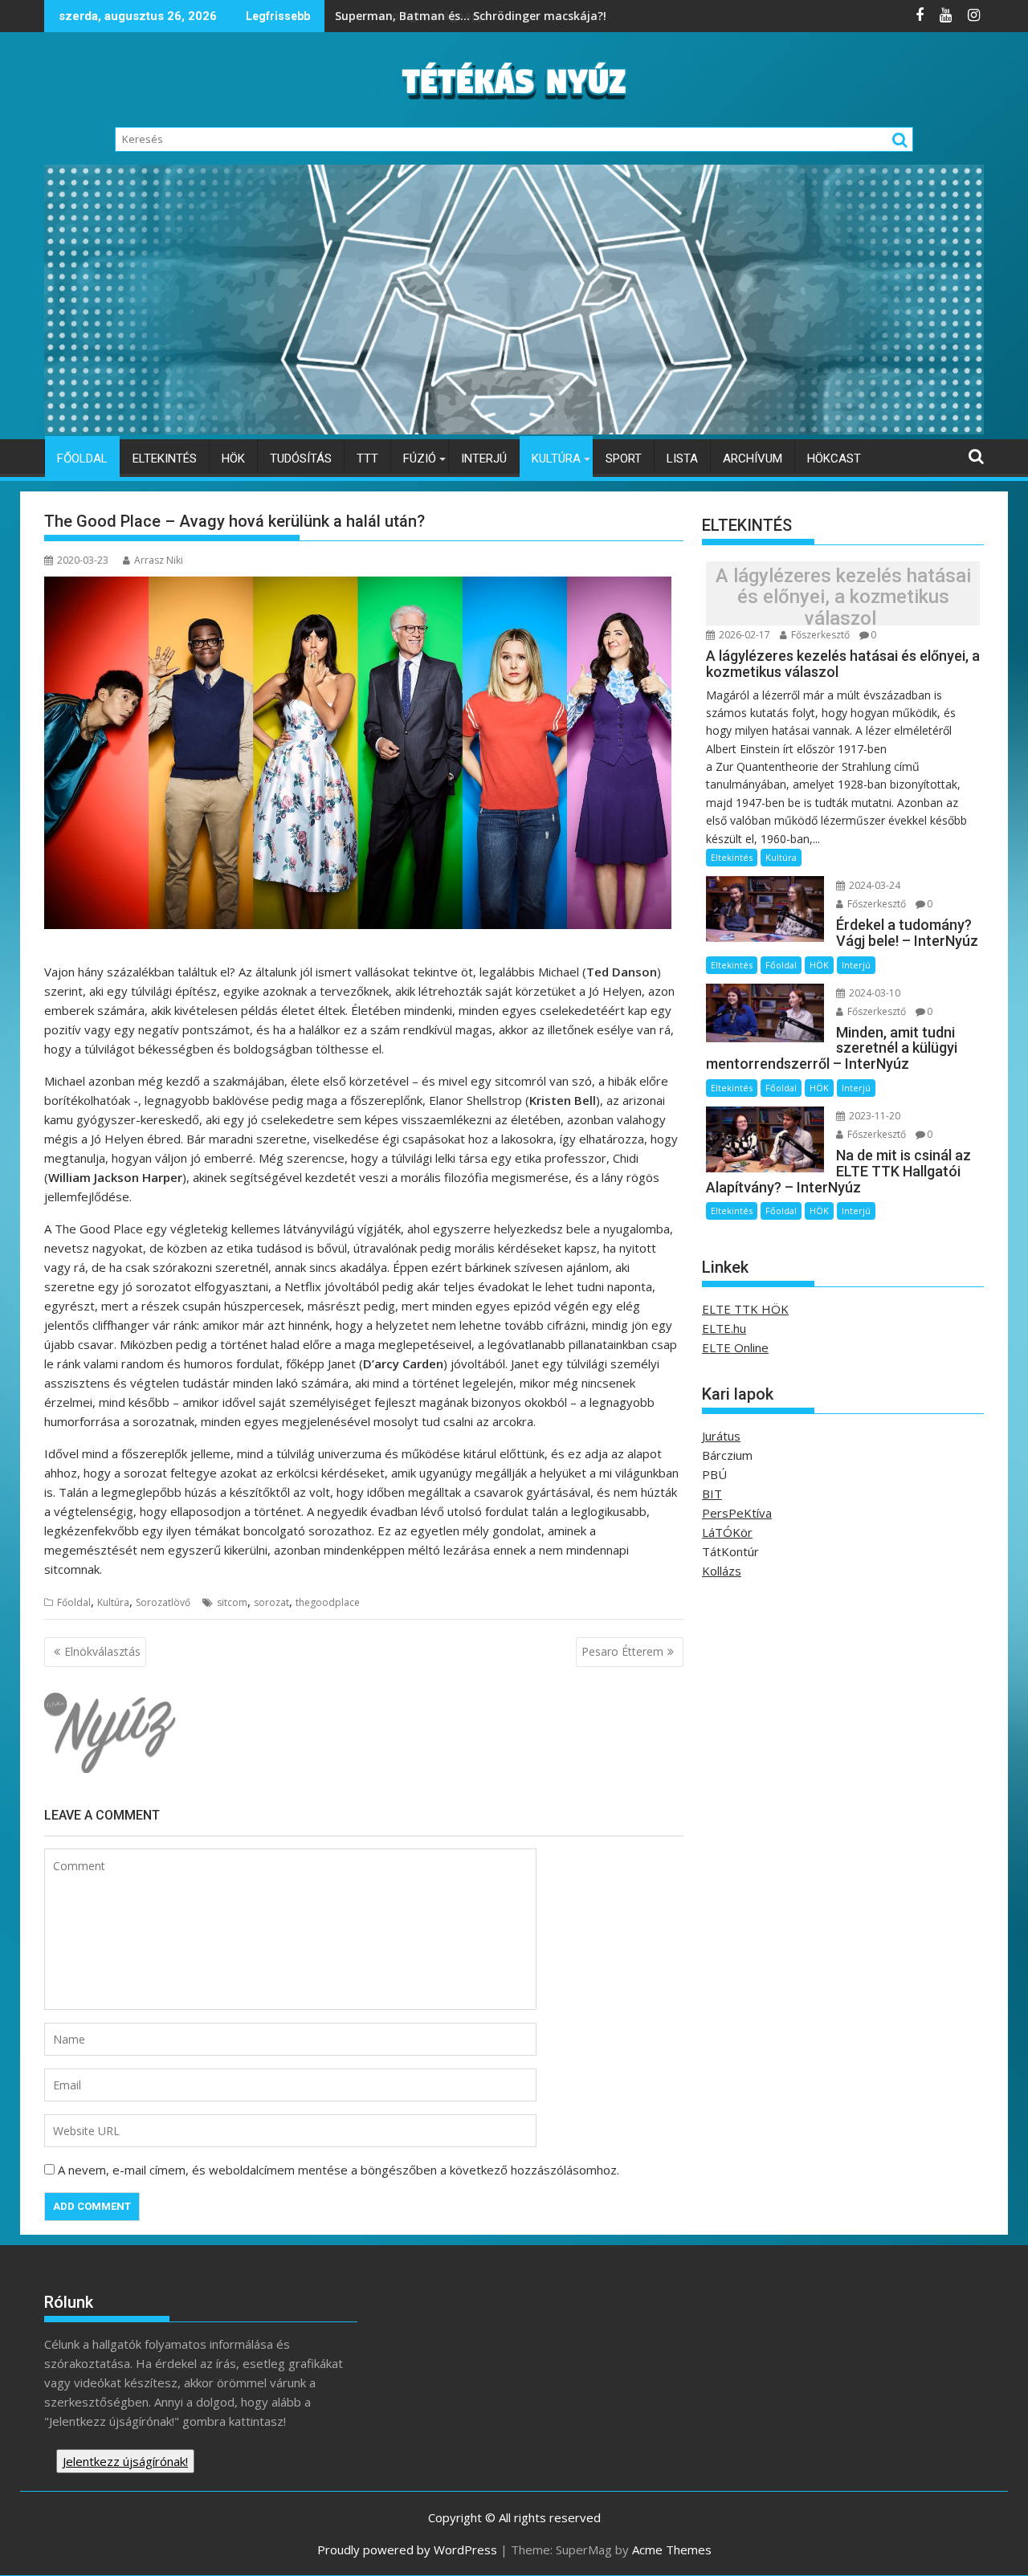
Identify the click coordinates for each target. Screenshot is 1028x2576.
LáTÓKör (727, 1532)
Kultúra (556, 459)
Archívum (753, 459)
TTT (367, 459)
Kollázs (722, 1571)
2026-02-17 (743, 635)
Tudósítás (301, 459)
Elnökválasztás (102, 1651)
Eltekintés (165, 459)
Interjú (484, 459)
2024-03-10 (873, 993)
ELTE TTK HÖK (745, 1309)
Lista (682, 459)
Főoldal (82, 459)
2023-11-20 (873, 1116)
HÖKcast (834, 459)
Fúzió (420, 459)
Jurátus (721, 1436)
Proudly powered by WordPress (407, 2550)
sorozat (271, 1602)
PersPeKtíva (737, 1513)
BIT (712, 1494)
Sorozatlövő (163, 1602)
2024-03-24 (873, 885)
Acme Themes (672, 2550)
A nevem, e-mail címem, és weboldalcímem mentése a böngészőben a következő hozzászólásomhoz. (339, 2170)
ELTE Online (735, 1347)
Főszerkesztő (819, 635)
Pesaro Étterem (622, 1651)
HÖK (233, 459)
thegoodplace (328, 1602)
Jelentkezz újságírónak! (125, 2461)
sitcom (232, 1602)
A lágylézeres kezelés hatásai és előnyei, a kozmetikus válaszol (843, 597)
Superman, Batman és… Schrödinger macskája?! (472, 16)
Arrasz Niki (159, 560)
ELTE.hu (724, 1328)
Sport (624, 459)
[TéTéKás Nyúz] (514, 430)
